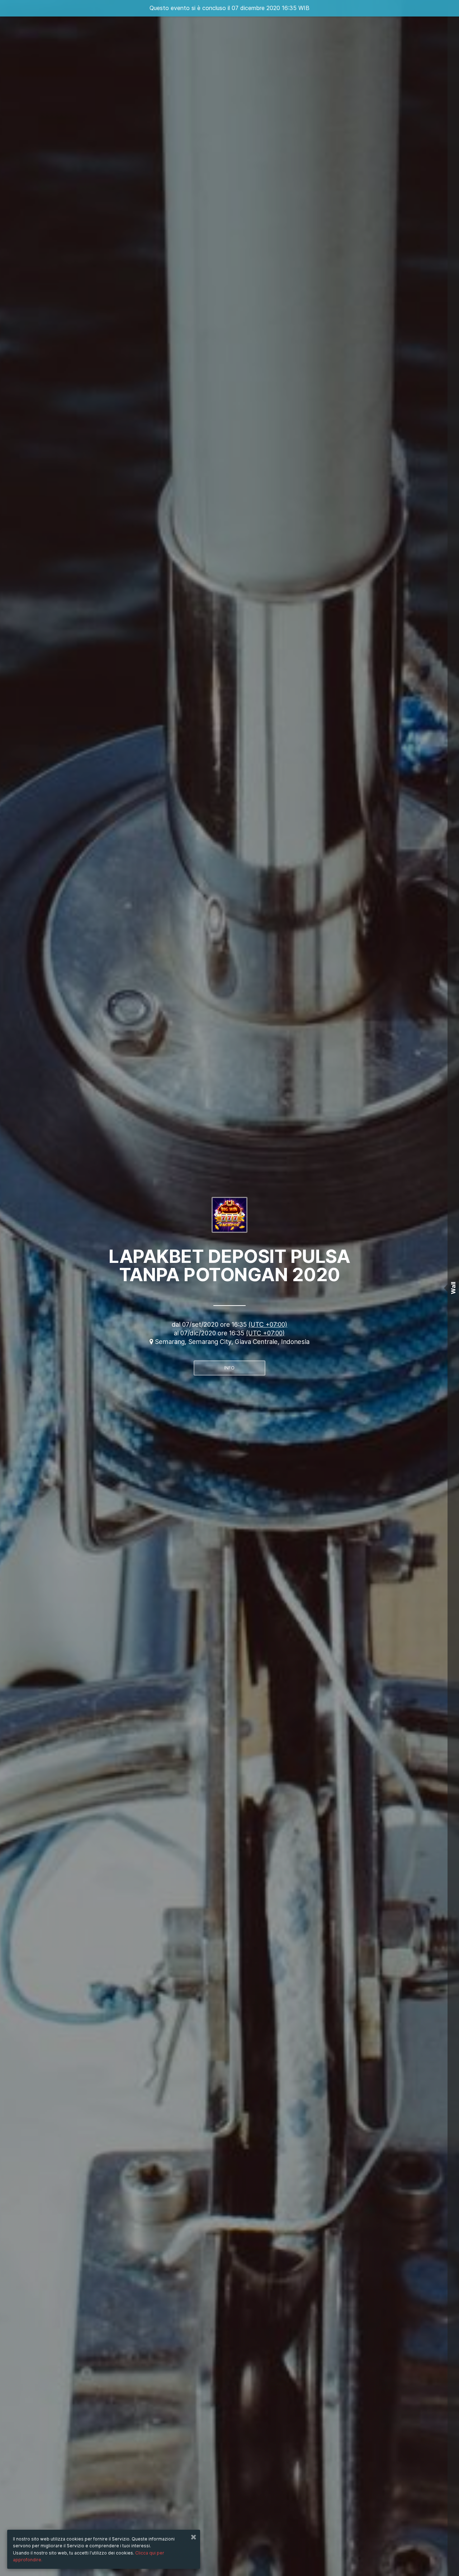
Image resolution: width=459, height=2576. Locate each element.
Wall (453, 1288)
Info (229, 1368)
